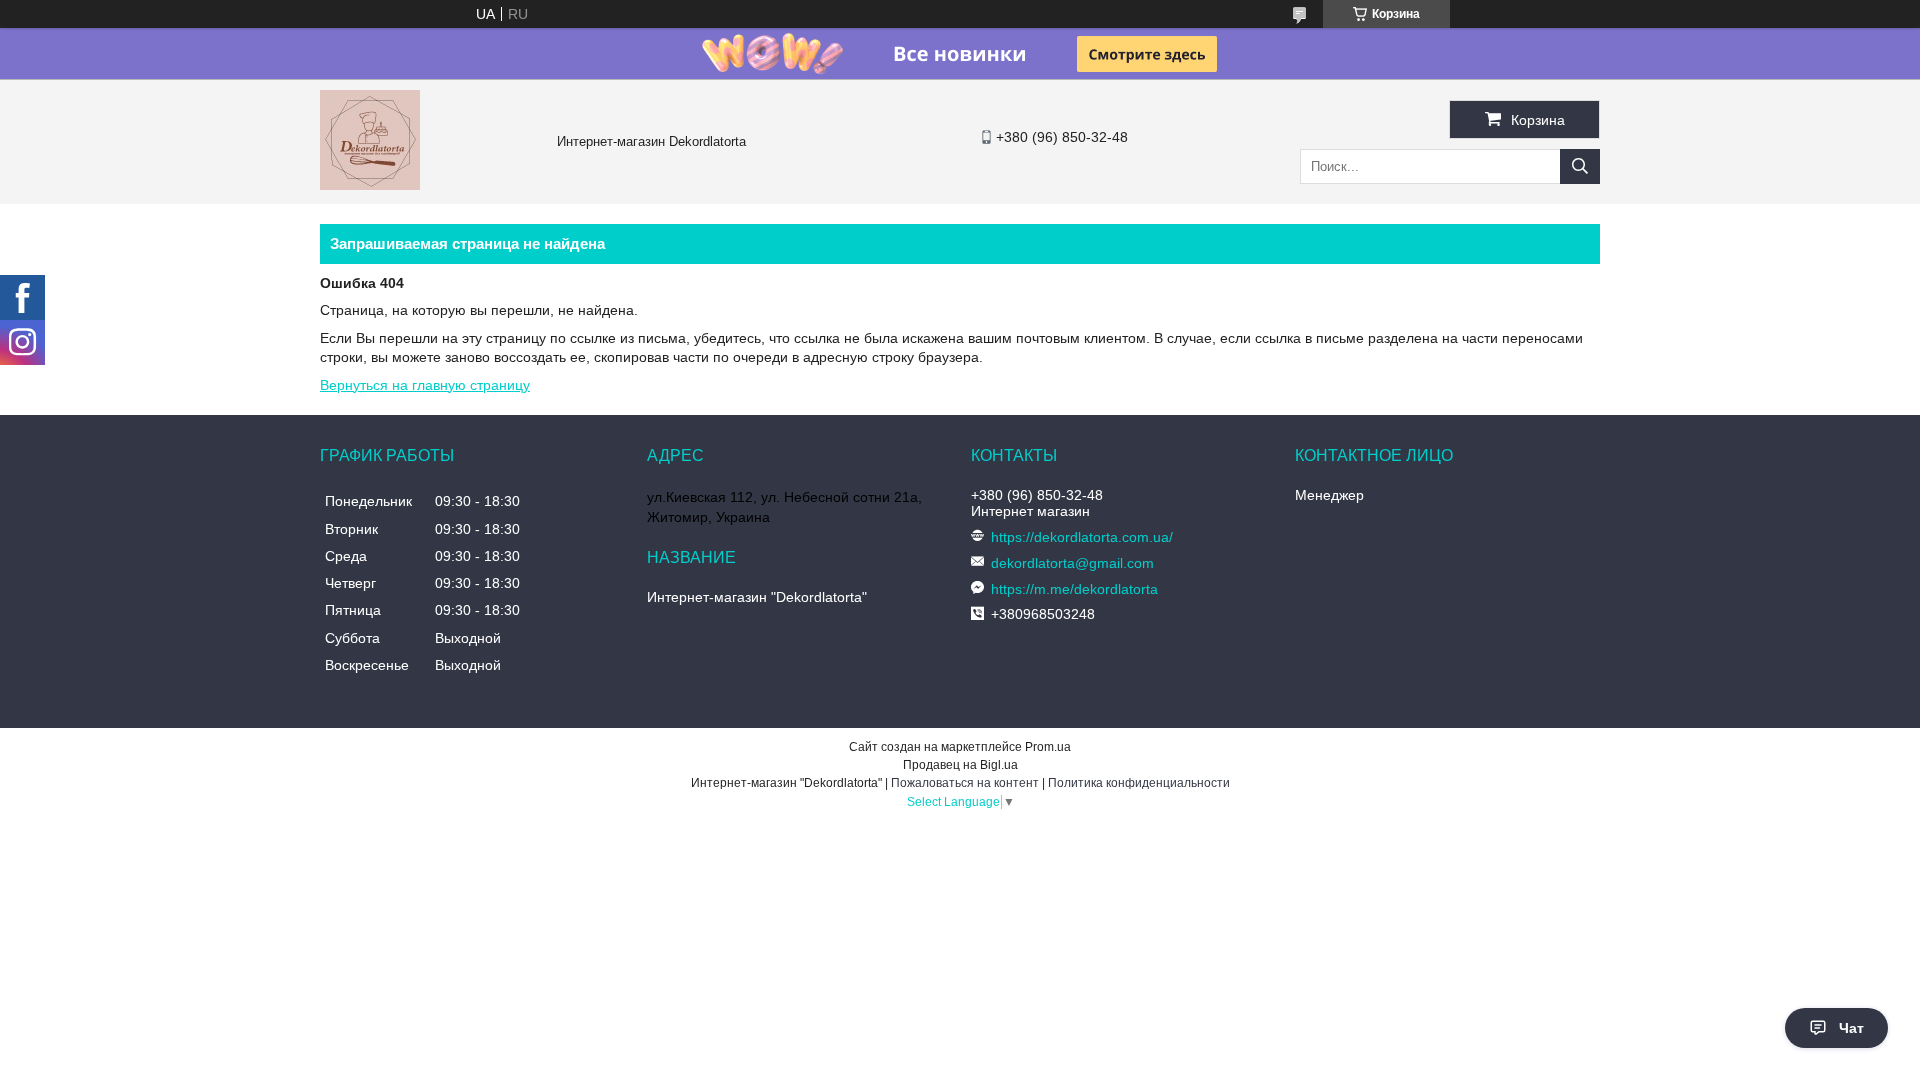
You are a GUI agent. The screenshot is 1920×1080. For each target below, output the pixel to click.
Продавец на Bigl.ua (960, 765)
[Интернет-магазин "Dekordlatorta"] (370, 185)
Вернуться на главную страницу (425, 385)
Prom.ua (1048, 747)
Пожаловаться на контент (965, 783)
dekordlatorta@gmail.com (1072, 563)
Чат (1851, 1028)
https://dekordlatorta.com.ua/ (1082, 537)
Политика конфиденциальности (1139, 783)
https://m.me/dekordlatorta (1074, 589)
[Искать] (1580, 166)
